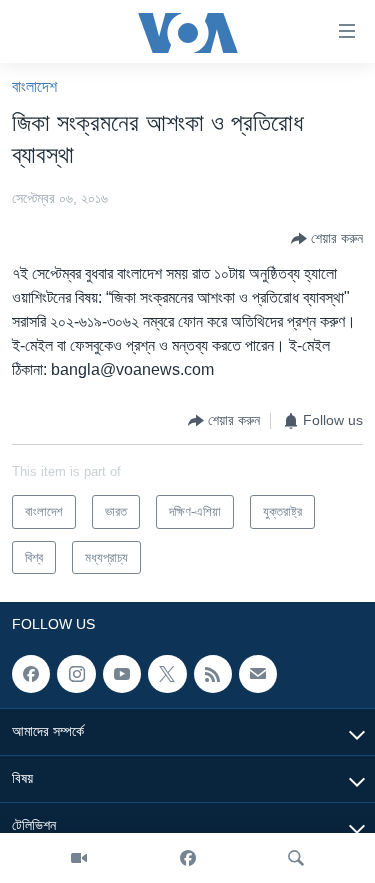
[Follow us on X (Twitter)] (167, 674)
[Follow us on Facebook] (31, 674)
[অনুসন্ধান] (296, 858)
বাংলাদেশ (34, 86)
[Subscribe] (258, 674)
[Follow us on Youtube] (122, 674)
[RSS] (213, 674)
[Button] (327, 239)
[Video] (79, 858)
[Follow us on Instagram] (76, 674)
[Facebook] (188, 858)
